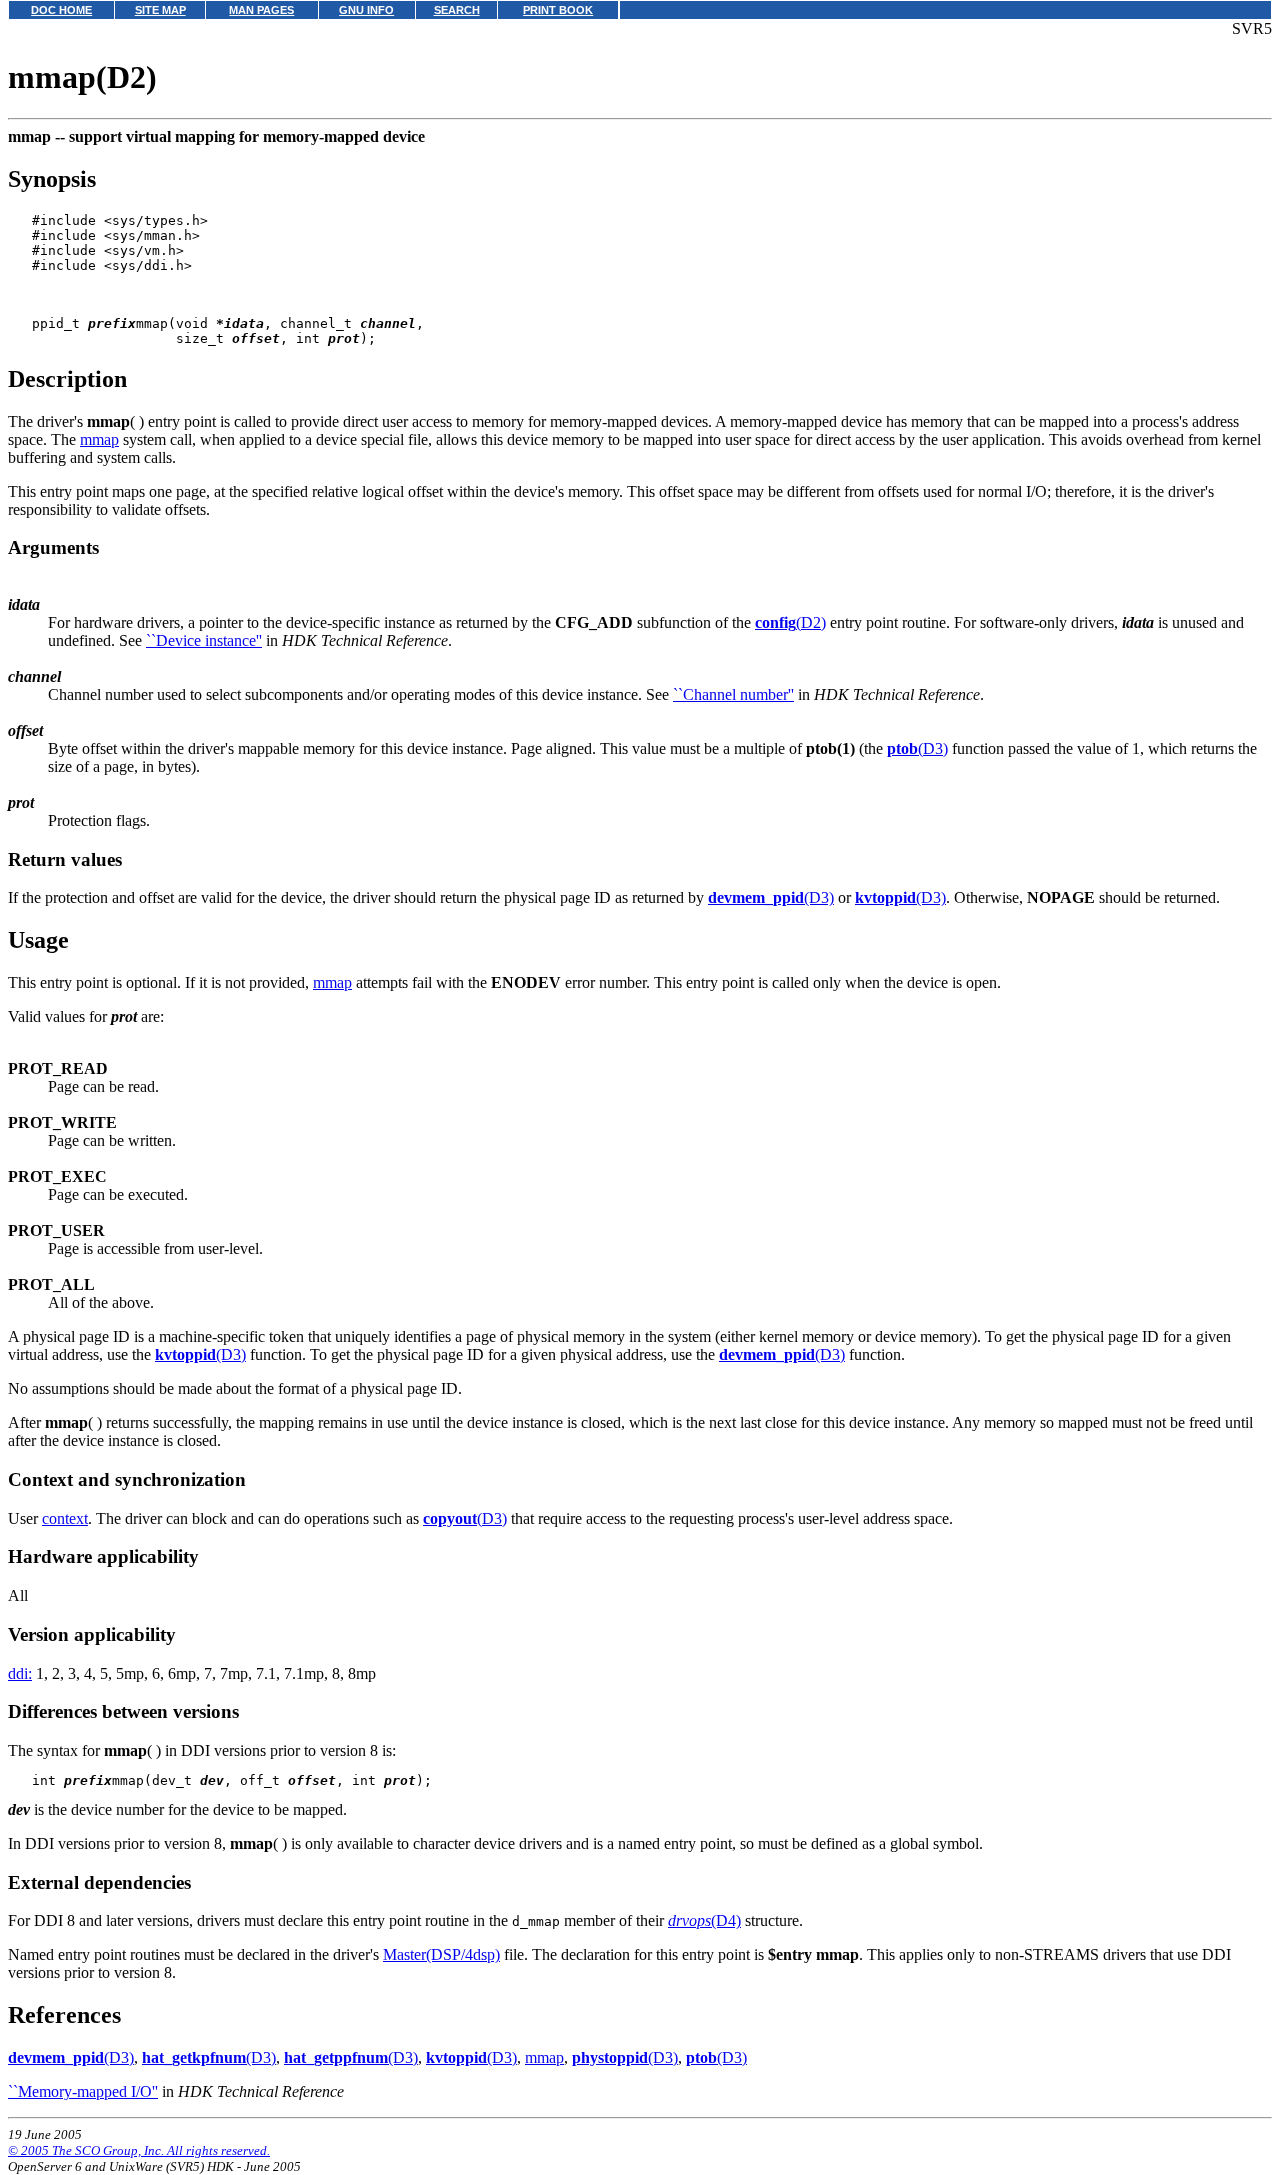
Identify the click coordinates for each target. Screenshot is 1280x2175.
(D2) (790, 622)
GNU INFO (366, 10)
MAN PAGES (261, 10)
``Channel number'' (733, 694)
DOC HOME (61, 10)
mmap (99, 439)
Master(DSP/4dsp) (441, 1954)
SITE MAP (160, 10)
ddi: (20, 1673)
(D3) (917, 748)
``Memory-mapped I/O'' (83, 2091)
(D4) (704, 1920)
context (65, 1518)
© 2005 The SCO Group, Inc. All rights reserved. (139, 2150)
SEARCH (457, 10)
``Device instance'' (204, 640)
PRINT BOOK (558, 10)
